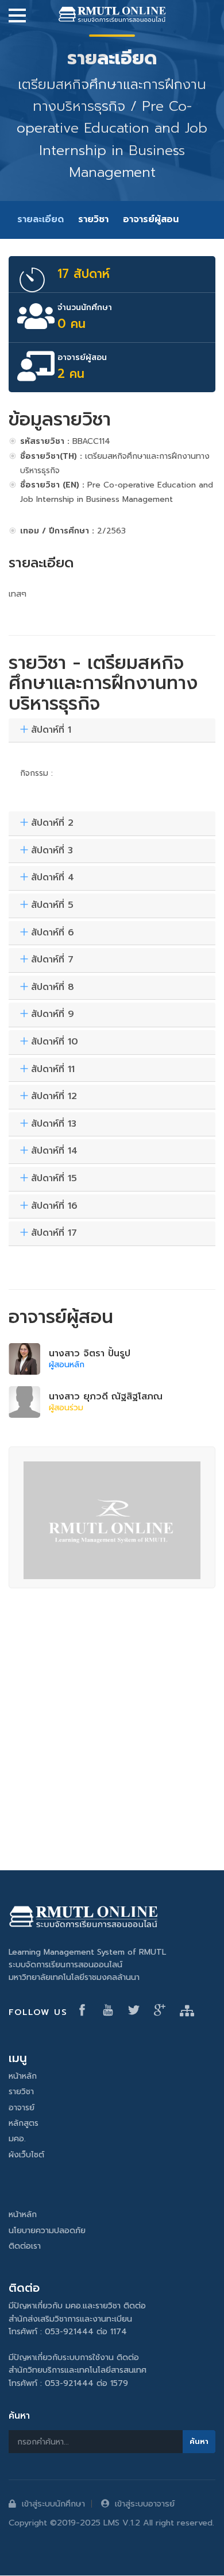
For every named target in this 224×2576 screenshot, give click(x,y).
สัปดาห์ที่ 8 (53, 988)
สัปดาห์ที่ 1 (51, 730)
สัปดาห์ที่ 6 (53, 933)
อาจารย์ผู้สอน (151, 219)
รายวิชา (93, 219)
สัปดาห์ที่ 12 (54, 1097)
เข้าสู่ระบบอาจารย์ (145, 2504)
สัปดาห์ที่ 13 (54, 1124)
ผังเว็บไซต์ (26, 2155)
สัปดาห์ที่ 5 (52, 906)
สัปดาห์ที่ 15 (54, 1179)
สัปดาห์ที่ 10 (55, 1042)
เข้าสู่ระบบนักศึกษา (53, 2504)
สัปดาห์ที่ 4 (53, 878)
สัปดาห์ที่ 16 (54, 1206)
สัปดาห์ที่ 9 (53, 1015)
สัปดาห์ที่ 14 (54, 1151)
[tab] (112, 731)
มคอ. (17, 2139)
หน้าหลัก (23, 2076)
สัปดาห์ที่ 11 (53, 1070)
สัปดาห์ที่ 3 (52, 851)
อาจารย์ (22, 2108)
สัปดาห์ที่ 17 (54, 1233)
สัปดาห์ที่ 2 (52, 823)
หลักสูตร (24, 2123)
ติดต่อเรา (25, 2246)
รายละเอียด (40, 219)
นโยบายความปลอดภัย (47, 2231)
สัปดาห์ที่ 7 (52, 960)
